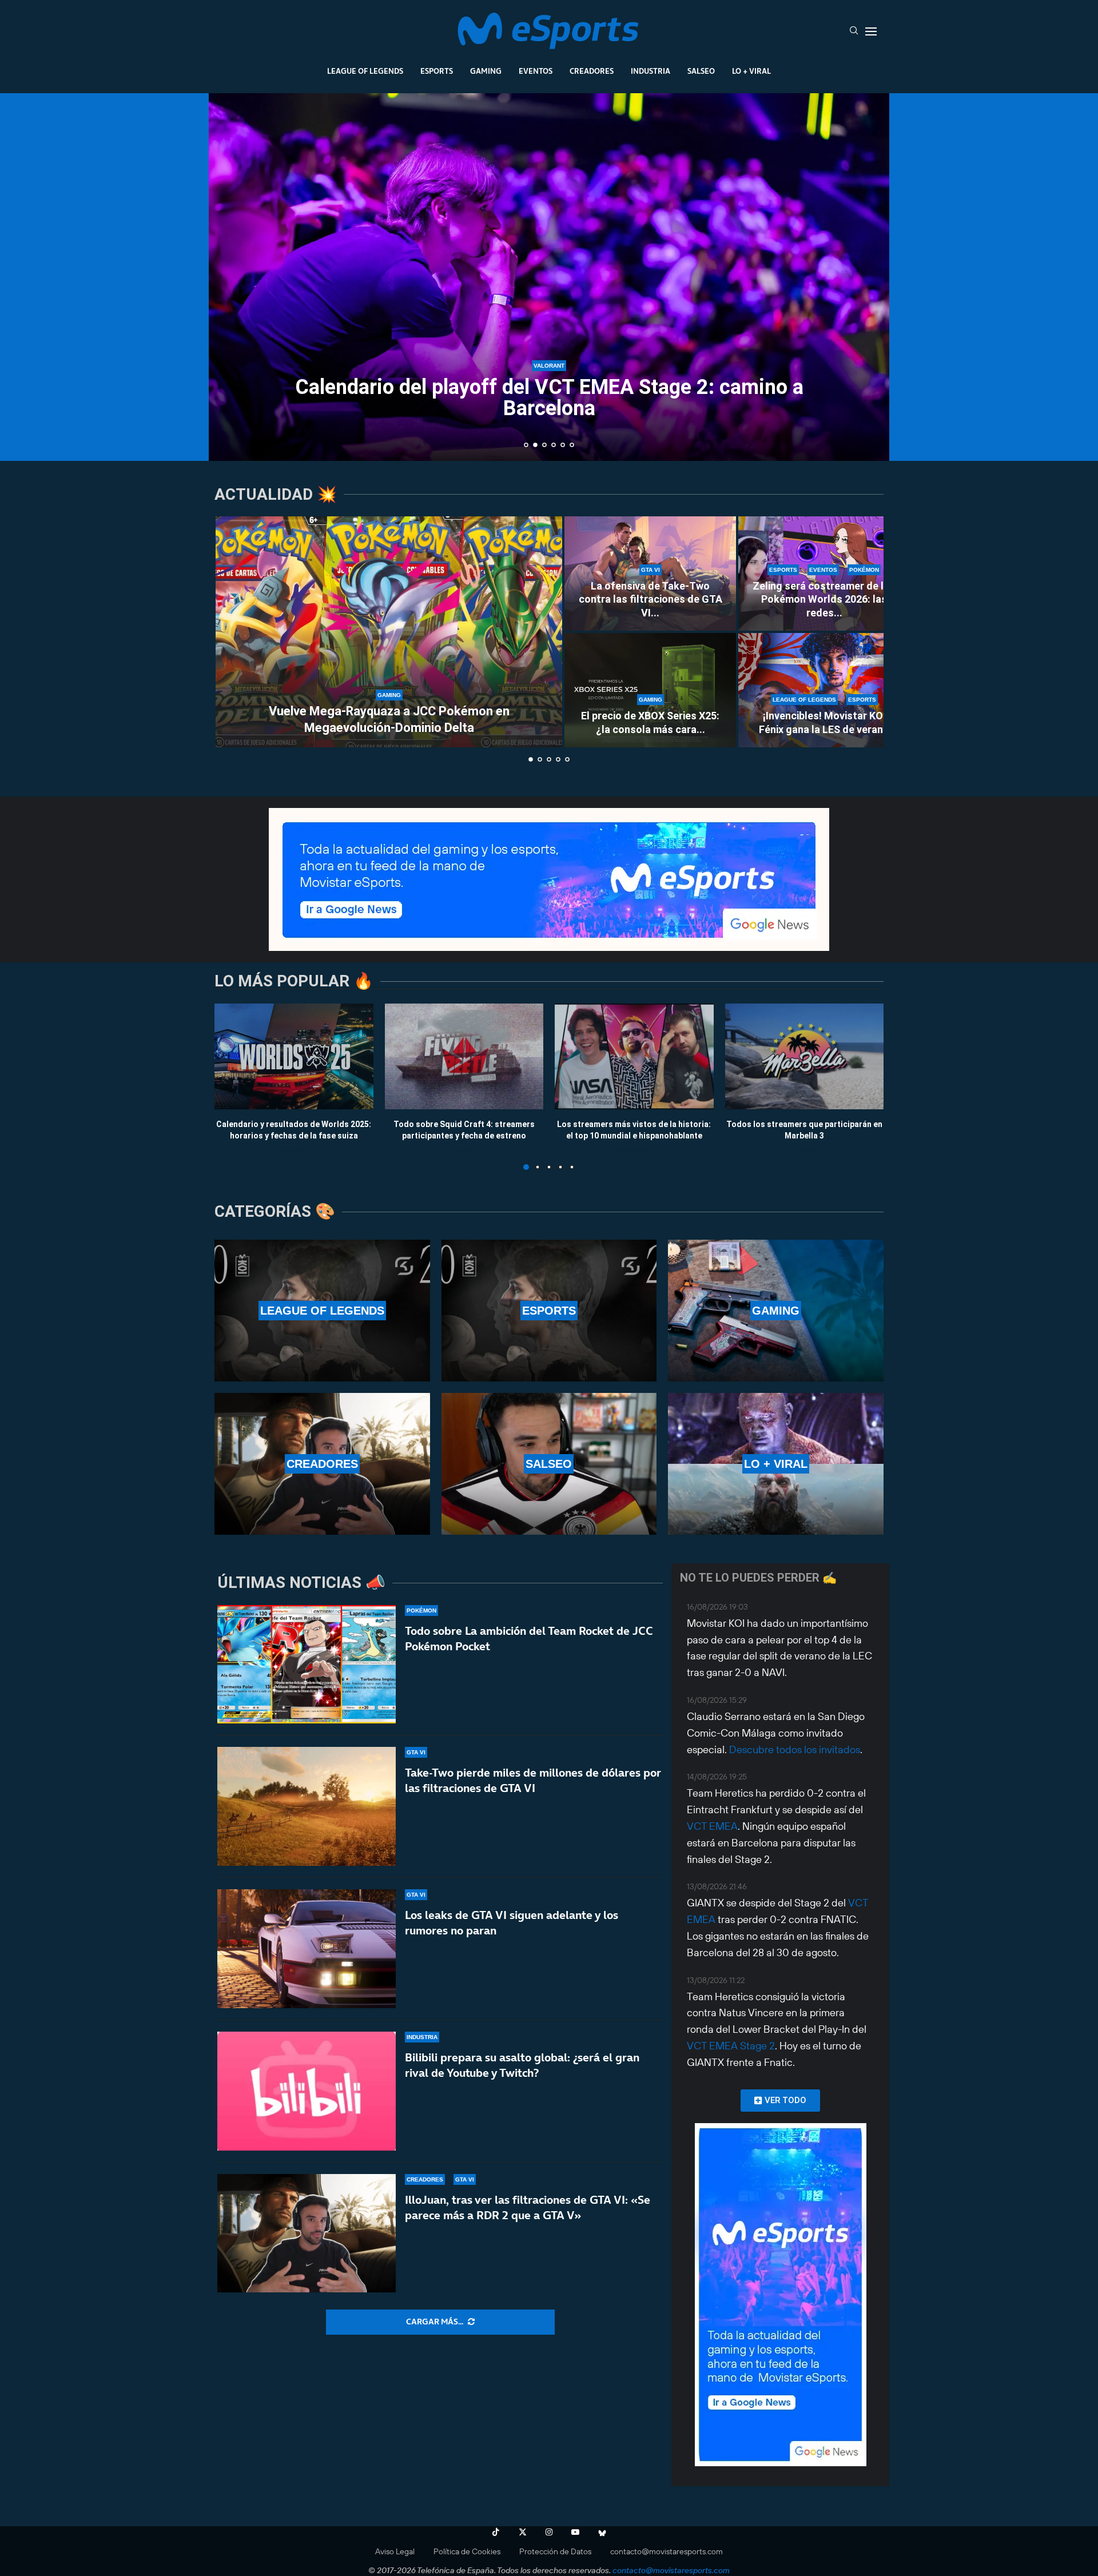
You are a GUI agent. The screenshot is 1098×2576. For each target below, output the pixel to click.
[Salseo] (549, 1464)
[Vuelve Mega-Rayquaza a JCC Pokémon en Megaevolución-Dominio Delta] (389, 632)
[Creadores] (322, 1464)
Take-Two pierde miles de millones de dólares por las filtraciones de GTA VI (533, 1780)
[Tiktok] (496, 2532)
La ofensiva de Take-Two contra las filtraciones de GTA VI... (651, 599)
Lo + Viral (751, 71)
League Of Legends (365, 71)
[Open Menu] (871, 31)
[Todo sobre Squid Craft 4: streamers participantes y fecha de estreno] (464, 1056)
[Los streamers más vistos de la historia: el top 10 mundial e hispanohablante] (634, 1056)
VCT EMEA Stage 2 (731, 2046)
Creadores (592, 71)
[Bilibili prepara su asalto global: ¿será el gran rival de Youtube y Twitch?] (307, 2091)
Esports (437, 71)
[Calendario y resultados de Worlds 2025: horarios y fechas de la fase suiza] (294, 1056)
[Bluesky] (602, 2532)
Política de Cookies (467, 2551)
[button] (230, 276)
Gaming (486, 71)
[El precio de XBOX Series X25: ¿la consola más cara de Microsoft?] (650, 690)
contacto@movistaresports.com (667, 2551)
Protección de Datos (555, 2551)
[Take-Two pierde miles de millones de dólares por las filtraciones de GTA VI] (307, 1806)
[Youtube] (575, 2532)
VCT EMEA (712, 1826)
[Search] (854, 31)
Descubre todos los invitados (795, 1749)
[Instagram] (549, 2532)
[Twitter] (523, 2532)
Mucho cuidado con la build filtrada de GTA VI (549, 425)
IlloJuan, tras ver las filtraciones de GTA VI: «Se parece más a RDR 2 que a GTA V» (528, 2207)
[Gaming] (776, 1311)
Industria (651, 71)
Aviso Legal (395, 2551)
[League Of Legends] (322, 1311)
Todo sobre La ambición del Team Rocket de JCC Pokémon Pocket (529, 1639)
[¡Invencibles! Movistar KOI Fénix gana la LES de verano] (824, 690)
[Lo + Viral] (776, 1464)
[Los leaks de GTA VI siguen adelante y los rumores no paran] (307, 1949)
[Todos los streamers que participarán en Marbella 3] (805, 1056)
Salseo (701, 71)
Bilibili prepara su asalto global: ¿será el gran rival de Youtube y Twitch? (522, 2065)
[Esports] (549, 1311)
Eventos (536, 71)
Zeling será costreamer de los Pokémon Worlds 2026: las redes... (824, 599)
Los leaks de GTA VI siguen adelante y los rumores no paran (512, 1923)
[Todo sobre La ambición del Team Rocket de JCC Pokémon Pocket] (307, 1665)
